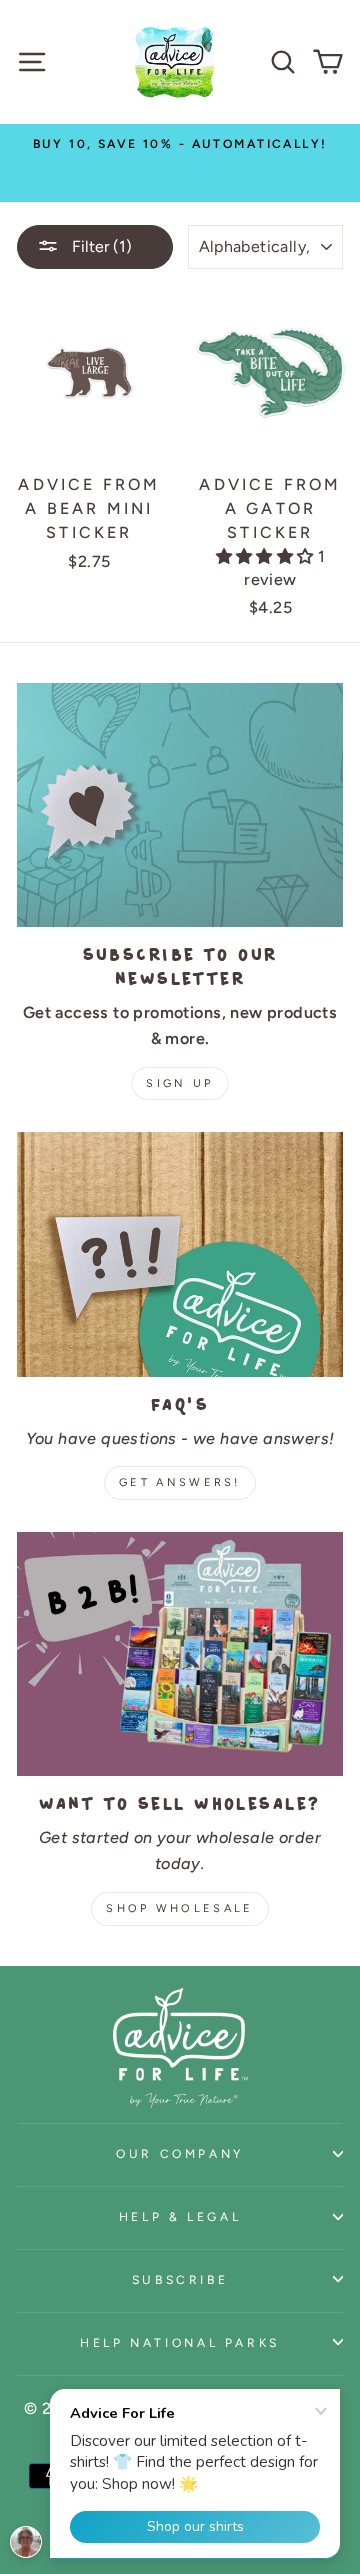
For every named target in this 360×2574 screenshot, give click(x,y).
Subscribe (180, 2279)
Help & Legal (180, 2216)
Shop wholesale (179, 1908)
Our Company (180, 2153)
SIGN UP (179, 1083)
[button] (267, 556)
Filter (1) (100, 246)
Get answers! (180, 1482)
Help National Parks (180, 2342)
